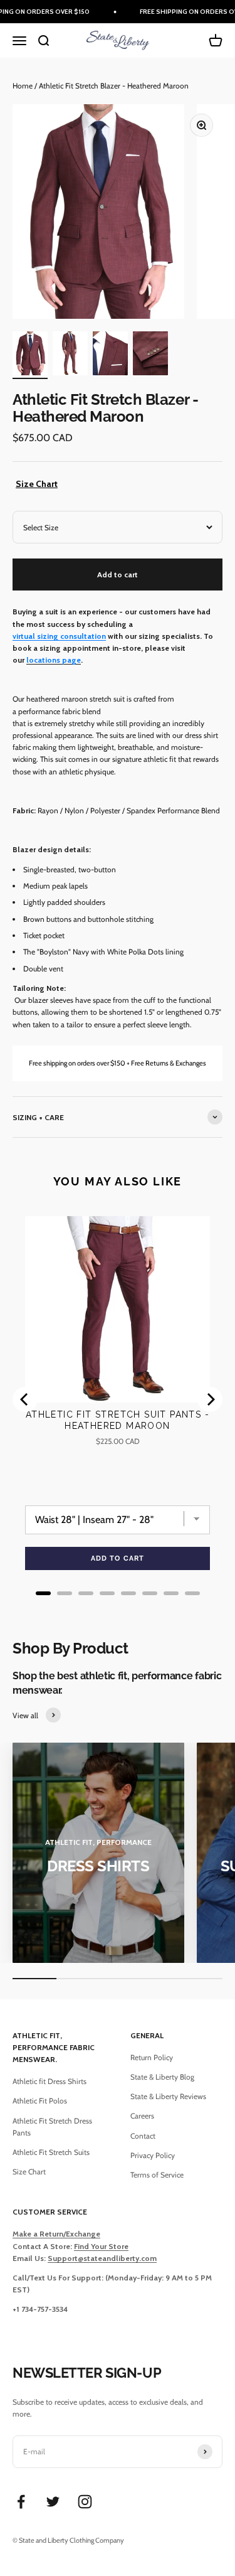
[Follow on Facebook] (21, 2502)
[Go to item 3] (110, 355)
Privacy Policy (153, 2155)
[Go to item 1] (30, 355)
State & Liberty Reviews (168, 2096)
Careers (142, 2116)
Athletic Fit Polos (40, 2101)
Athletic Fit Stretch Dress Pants (52, 2127)
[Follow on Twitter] (53, 2502)
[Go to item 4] (150, 355)
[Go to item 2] (70, 355)
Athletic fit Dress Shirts (50, 2081)
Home (23, 86)
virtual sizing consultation (59, 636)
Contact (143, 2136)
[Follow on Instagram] (85, 2502)
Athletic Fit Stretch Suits (51, 2152)
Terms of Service (157, 2175)
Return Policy (152, 2057)
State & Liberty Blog (162, 2077)
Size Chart (37, 484)
